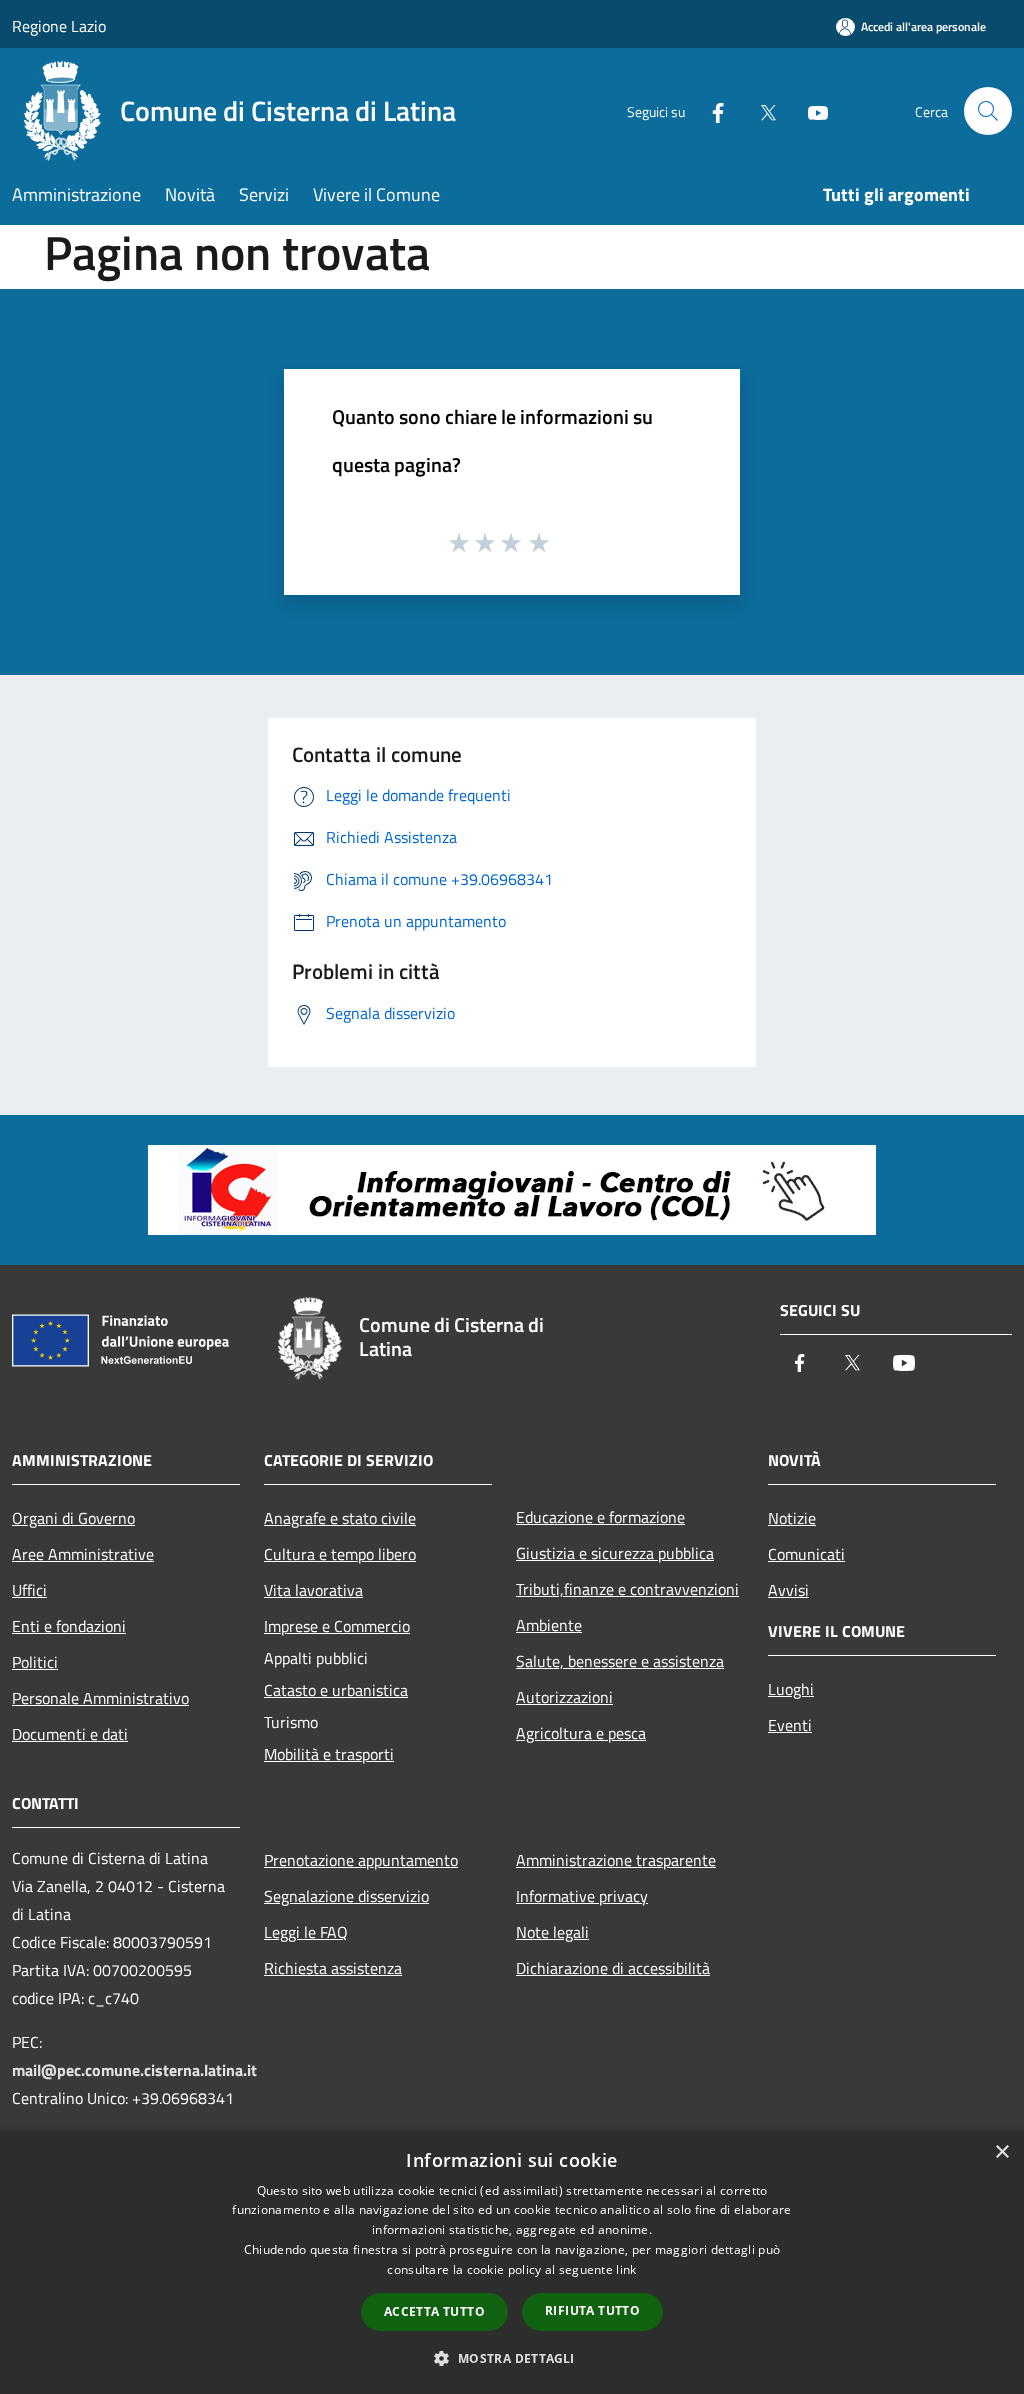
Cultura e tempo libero (340, 1554)
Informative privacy (582, 1896)
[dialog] (512, 2262)
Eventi (790, 1725)
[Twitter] (760, 110)
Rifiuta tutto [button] (592, 2310)
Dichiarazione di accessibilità (613, 1968)
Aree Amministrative (83, 1554)
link (626, 2269)
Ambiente (549, 1625)
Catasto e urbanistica (336, 1690)
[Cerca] (988, 111)
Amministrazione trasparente (616, 1860)
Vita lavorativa (313, 1590)
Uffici (29, 1590)
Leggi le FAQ (306, 1932)
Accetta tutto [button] (434, 2311)
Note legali (552, 1932)
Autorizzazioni (564, 1697)
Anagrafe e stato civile (340, 1518)
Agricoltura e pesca (581, 1733)
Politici (35, 1662)
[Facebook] (710, 110)
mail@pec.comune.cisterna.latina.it (134, 2070)
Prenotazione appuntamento (361, 1860)
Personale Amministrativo (100, 1698)
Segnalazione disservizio (346, 1896)
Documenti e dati (70, 1734)
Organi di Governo (73, 1518)
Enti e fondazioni (69, 1626)
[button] (511, 2358)
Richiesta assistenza (333, 1968)
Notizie (792, 1518)
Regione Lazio (59, 26)
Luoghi (791, 1689)
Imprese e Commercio (337, 1626)
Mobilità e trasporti (329, 1754)
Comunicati (806, 1554)
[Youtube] (810, 110)
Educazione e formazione (600, 1517)
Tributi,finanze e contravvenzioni (627, 1589)
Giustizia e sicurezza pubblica (615, 1553)
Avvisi (788, 1590)
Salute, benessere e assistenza (620, 1661)
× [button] (1001, 2152)
